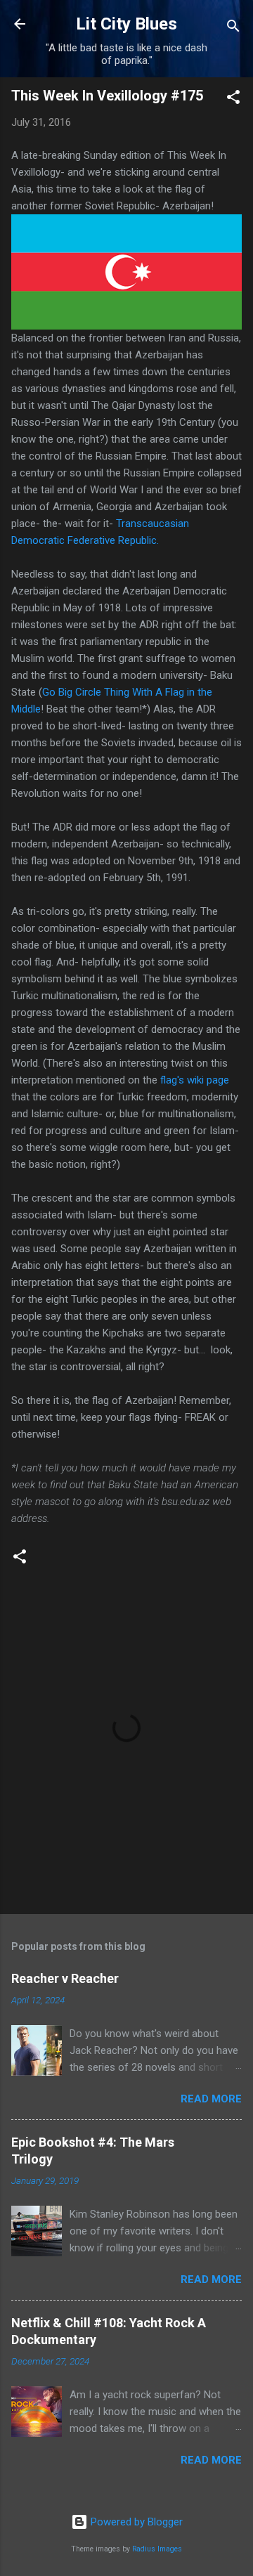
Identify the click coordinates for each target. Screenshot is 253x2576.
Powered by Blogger (135, 2522)
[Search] (233, 28)
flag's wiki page (195, 1080)
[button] (233, 99)
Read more (211, 2099)
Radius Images (157, 2549)
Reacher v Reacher (65, 1978)
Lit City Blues (126, 24)
